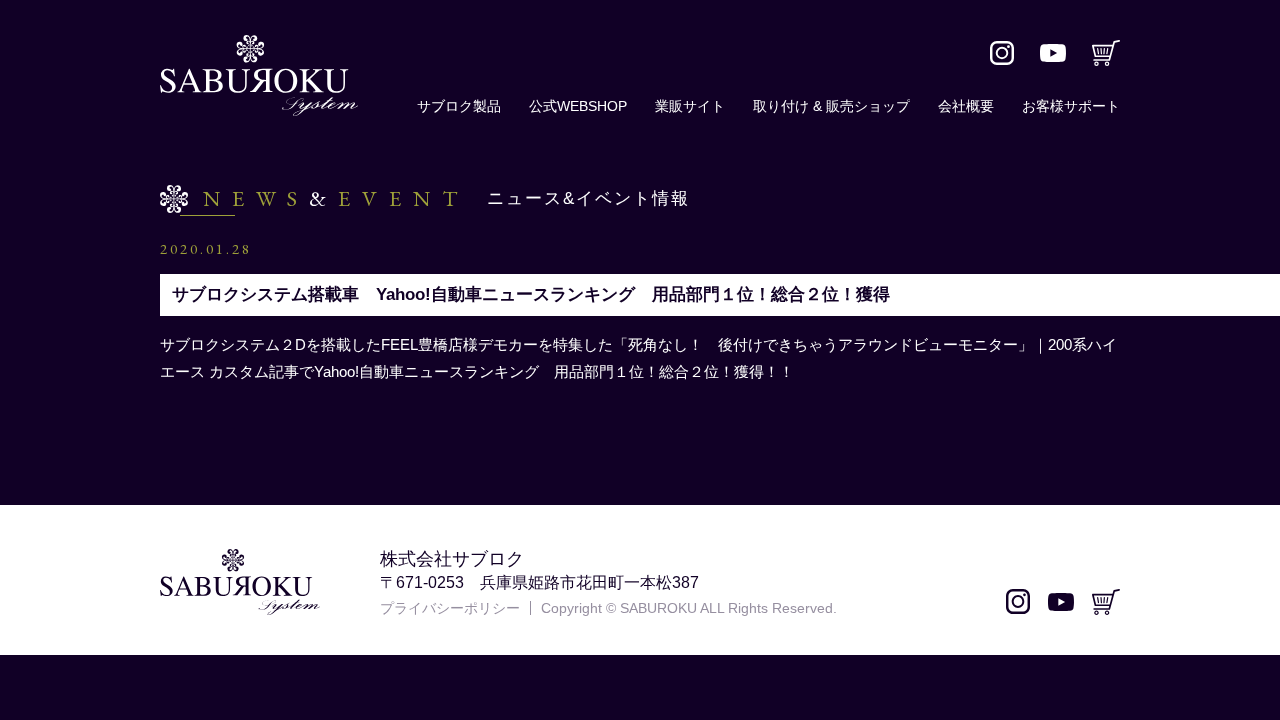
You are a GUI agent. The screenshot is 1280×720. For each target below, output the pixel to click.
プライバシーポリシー (450, 608)
